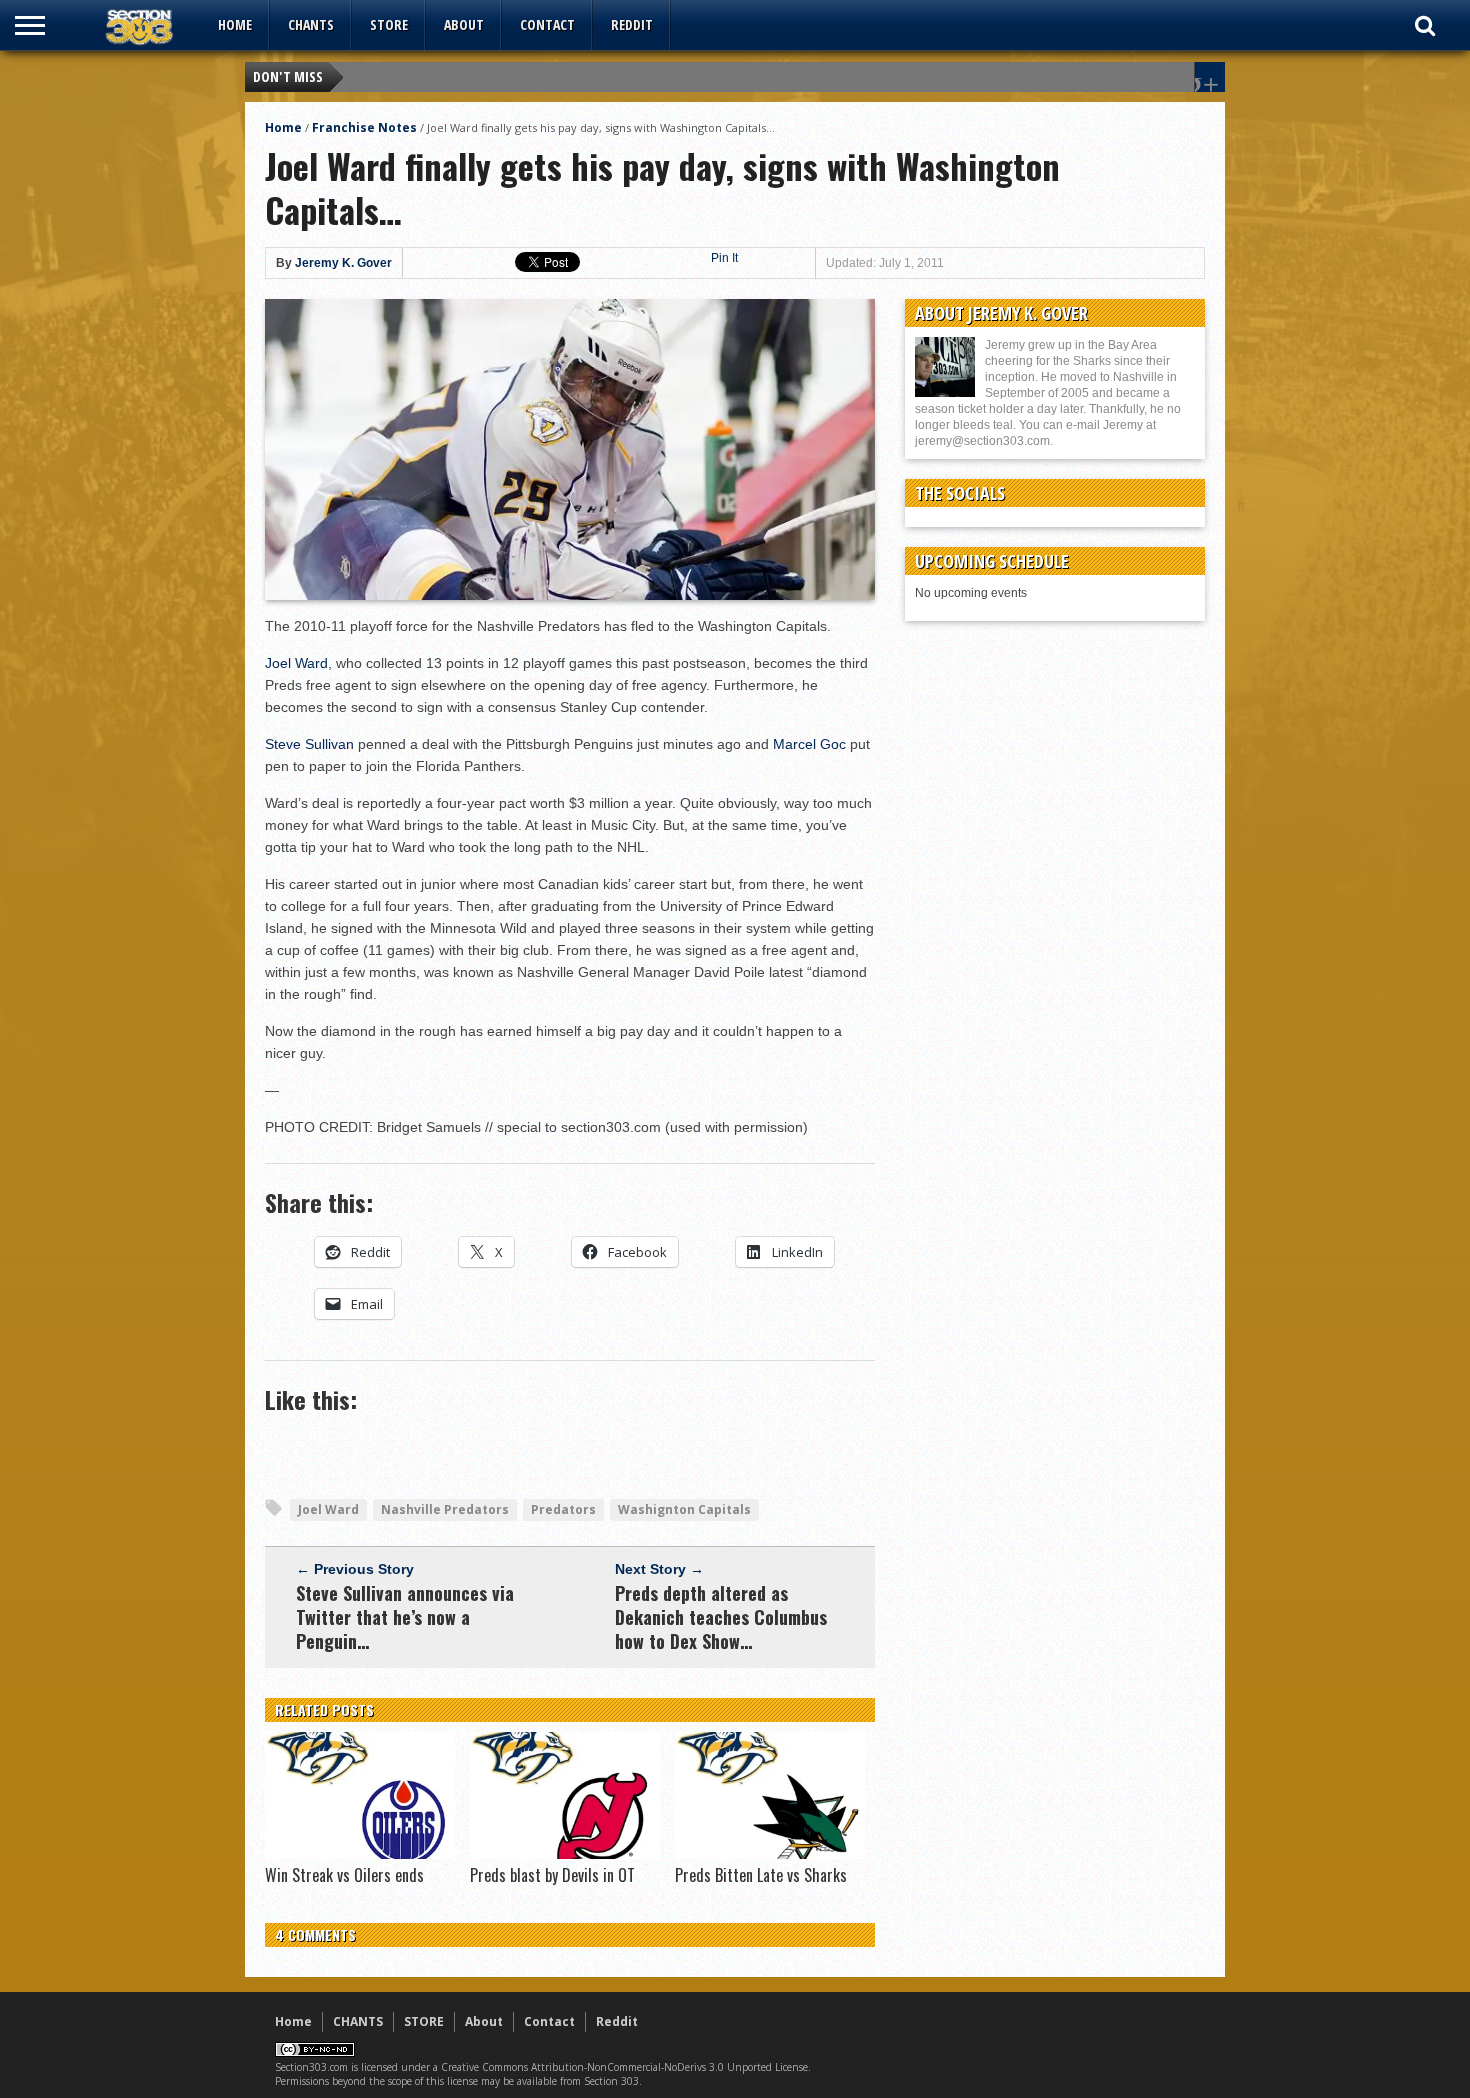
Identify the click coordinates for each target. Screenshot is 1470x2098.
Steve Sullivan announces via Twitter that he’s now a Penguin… (405, 1617)
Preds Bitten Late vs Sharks (761, 1875)
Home (235, 24)
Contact (547, 24)
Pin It (724, 258)
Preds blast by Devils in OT (552, 1875)
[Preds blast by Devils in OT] (565, 1854)
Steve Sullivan (309, 744)
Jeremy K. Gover (343, 263)
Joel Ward (296, 663)
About (464, 24)
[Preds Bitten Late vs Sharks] (770, 1854)
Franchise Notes (364, 127)
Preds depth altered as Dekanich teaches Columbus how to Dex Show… (721, 1617)
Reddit (632, 24)
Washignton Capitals (684, 1509)
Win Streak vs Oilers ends (344, 1875)
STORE (389, 24)
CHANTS (311, 24)
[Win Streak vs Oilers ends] (360, 1854)
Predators (563, 1509)
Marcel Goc (809, 744)
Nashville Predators (445, 1509)
